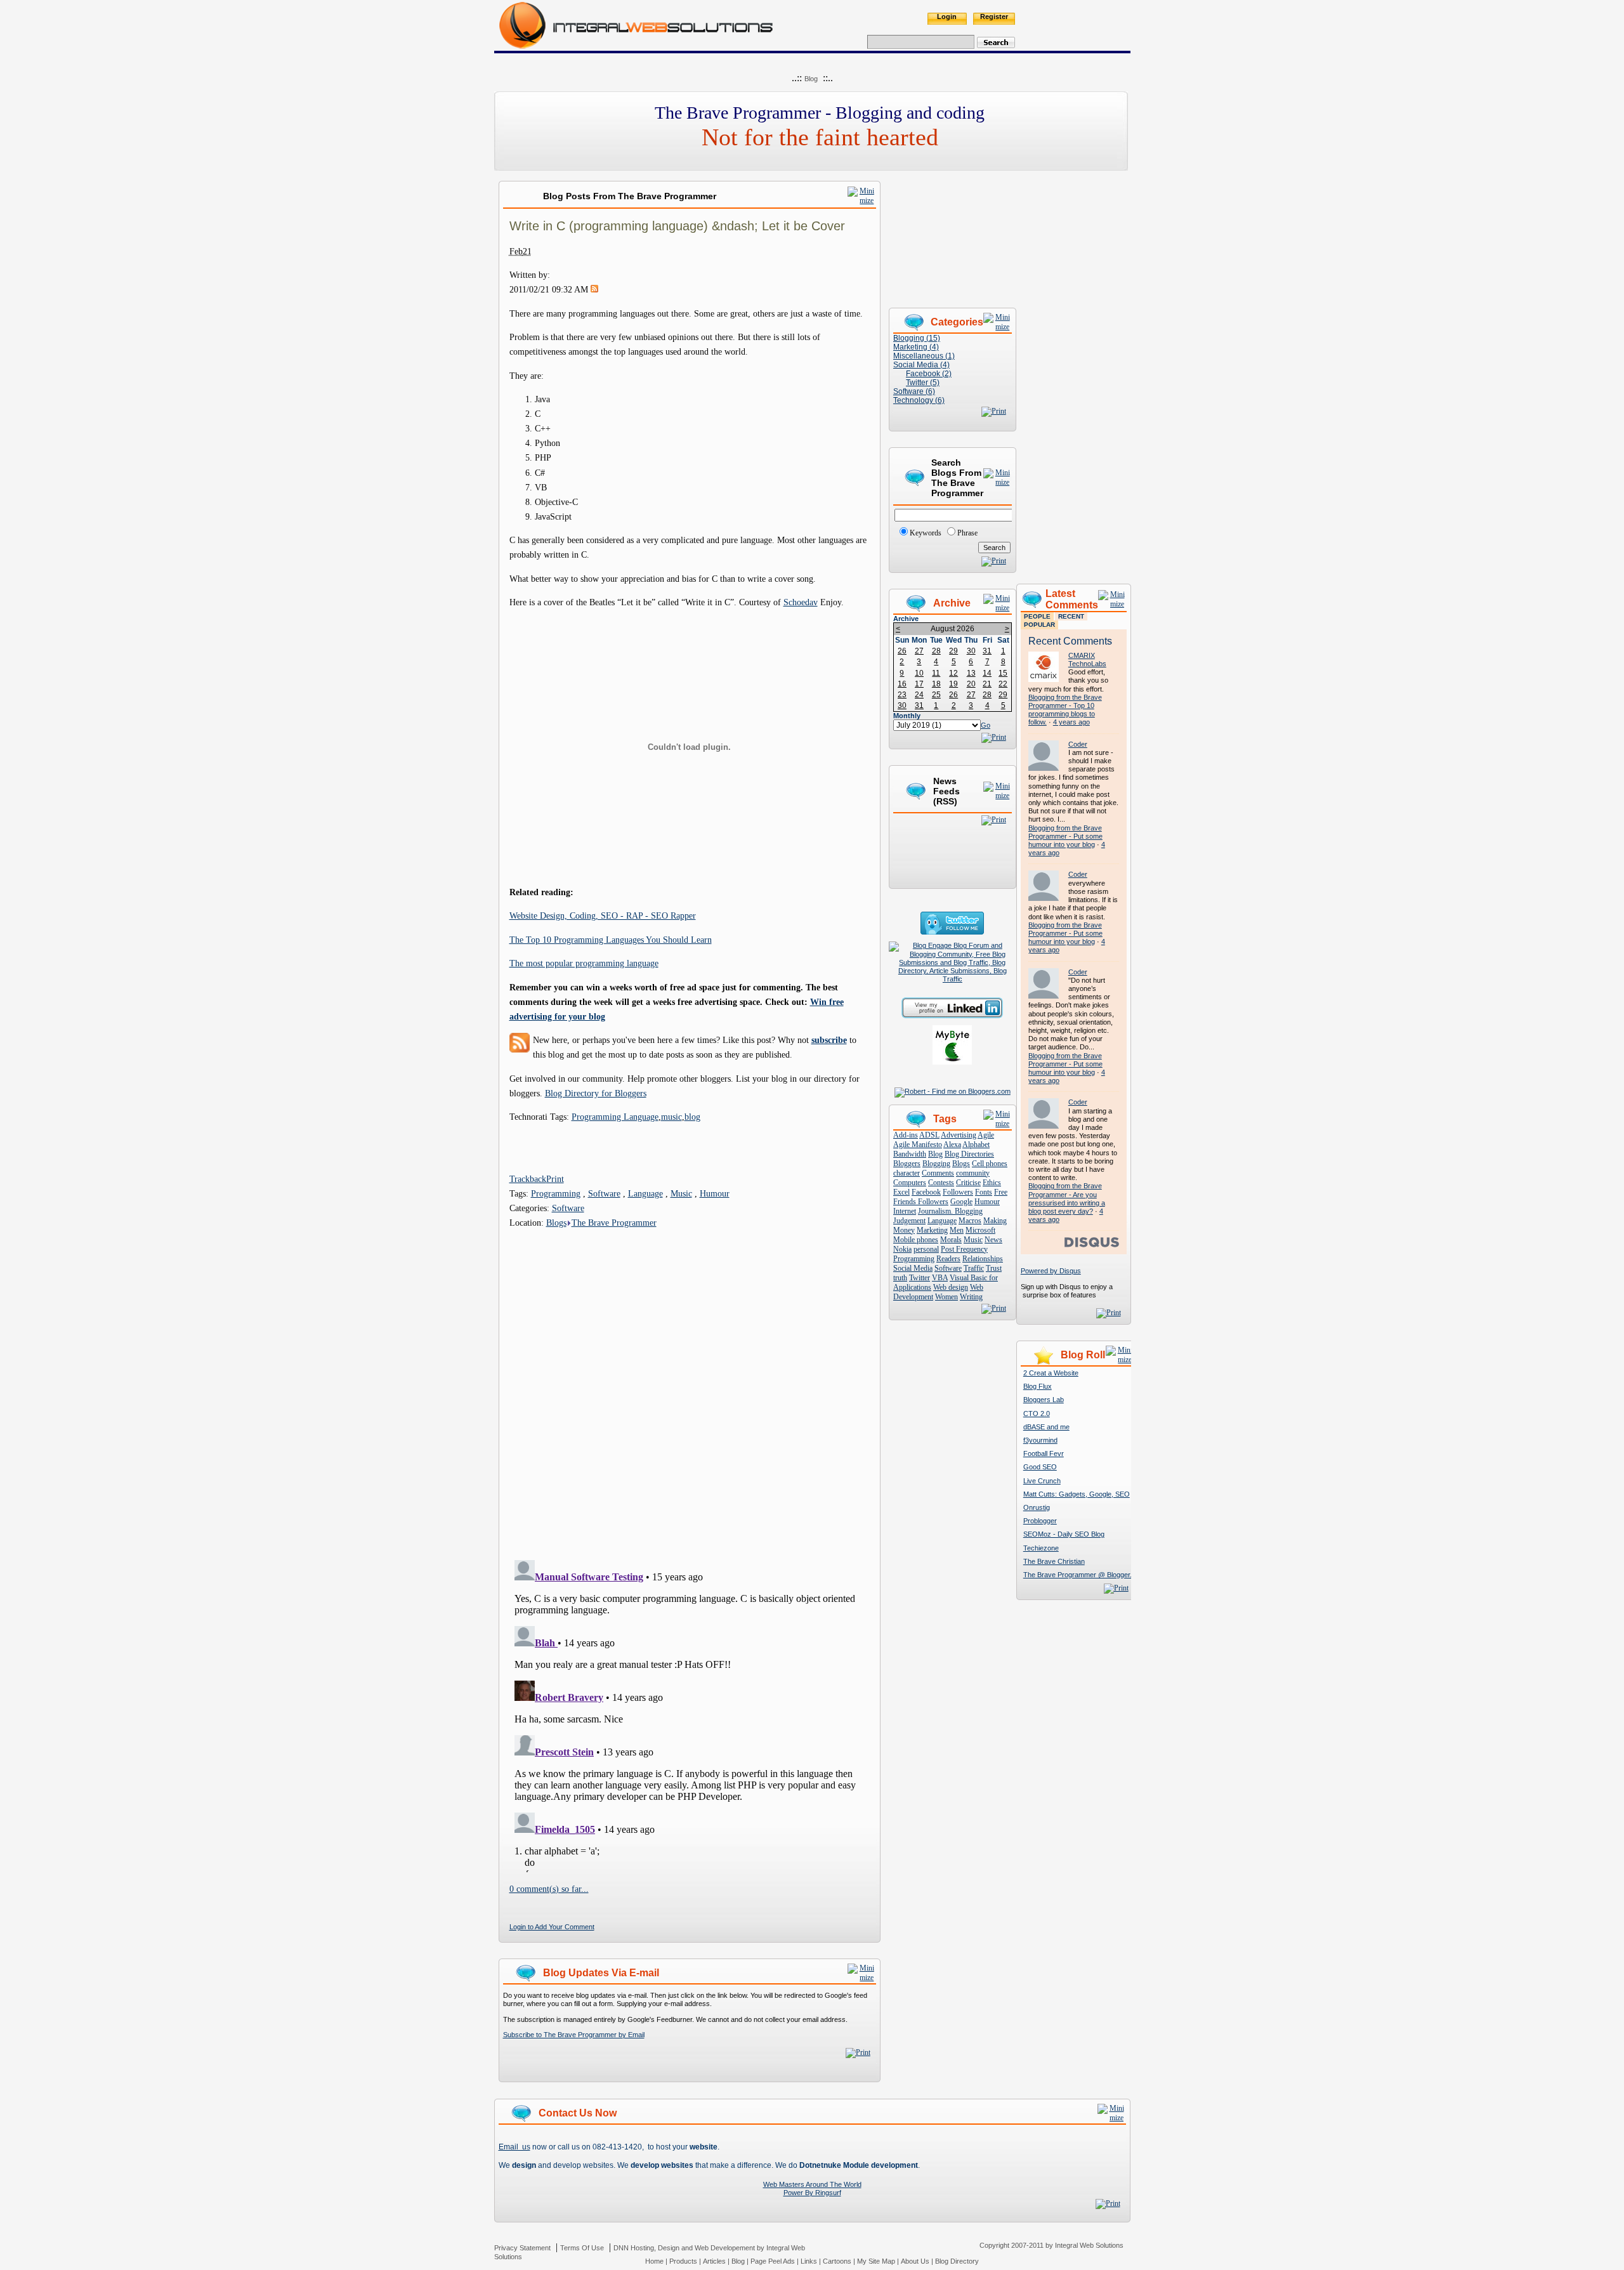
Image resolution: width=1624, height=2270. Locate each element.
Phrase (967, 533)
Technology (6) (919, 400)
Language (645, 1193)
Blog (811, 79)
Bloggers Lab (1044, 1400)
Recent (1071, 616)
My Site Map (876, 2261)
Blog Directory (957, 2261)
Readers (948, 1259)
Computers (910, 1183)
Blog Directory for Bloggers (596, 1093)
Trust (994, 1268)
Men (957, 1230)
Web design (951, 1287)
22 (1003, 684)
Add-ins (906, 1135)
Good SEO (1040, 1467)
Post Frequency (964, 1249)
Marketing (932, 1230)
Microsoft (980, 1230)
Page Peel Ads (773, 2261)
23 (902, 695)
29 (953, 651)
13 (971, 673)
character (907, 1173)
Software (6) (914, 391)
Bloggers (907, 1164)
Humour (715, 1193)
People (1037, 616)
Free (1001, 1192)
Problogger (1040, 1521)
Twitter (920, 1278)
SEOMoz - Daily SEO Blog (1064, 1534)
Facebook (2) (929, 374)
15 (1003, 673)
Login (947, 16)
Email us (514, 2147)
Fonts (984, 1192)
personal (926, 1249)
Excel (901, 1192)
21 (987, 684)
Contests (941, 1183)
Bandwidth (910, 1154)
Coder (1078, 744)
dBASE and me (1046, 1427)
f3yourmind (1040, 1440)
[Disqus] (690, 1389)
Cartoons (837, 2261)
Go (986, 725)
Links (809, 2261)
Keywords (926, 533)
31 (987, 651)
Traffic (974, 1268)
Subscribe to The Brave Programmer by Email (574, 2035)
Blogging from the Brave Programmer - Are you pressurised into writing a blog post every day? (1067, 1198)
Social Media (913, 1268)
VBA (940, 1278)
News (993, 1240)
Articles (714, 2261)
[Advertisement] (1073, 371)
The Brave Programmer (614, 1223)
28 (936, 651)
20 (971, 684)
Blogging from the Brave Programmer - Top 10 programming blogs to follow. (1065, 710)
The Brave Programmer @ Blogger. (1077, 1575)
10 (919, 673)
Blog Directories (969, 1154)
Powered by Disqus (1051, 1271)
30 (971, 651)
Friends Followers (921, 1202)
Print (555, 1179)
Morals (951, 1240)
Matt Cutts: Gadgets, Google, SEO (1077, 1494)
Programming (556, 1193)
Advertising (959, 1135)
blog (692, 1117)
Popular (1039, 625)
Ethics (992, 1183)
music (671, 1117)
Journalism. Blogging (950, 1211)
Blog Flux (1038, 1386)
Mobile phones (916, 1240)
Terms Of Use (582, 2248)
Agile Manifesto (918, 1145)
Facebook (926, 1192)
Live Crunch (1042, 1481)
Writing (971, 1297)
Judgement (909, 1221)
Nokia (902, 1249)
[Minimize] (862, 200)
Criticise (968, 1183)
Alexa (952, 1145)
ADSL (929, 1135)
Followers (958, 1192)
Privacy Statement (522, 2248)
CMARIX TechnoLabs (1087, 659)
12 (953, 673)
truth (900, 1278)
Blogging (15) (917, 338)
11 (936, 673)
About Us (915, 2261)
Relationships (983, 1259)
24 (919, 695)
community (973, 1173)
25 (936, 695)
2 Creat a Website (1051, 1373)
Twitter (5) (923, 383)
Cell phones (990, 1164)
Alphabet (976, 1145)
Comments (938, 1173)
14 (987, 673)
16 (902, 684)
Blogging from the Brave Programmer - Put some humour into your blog (1065, 836)
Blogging (936, 1164)
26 (902, 651)
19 (953, 684)
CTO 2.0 (1037, 1414)
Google (961, 1202)
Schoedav (801, 602)
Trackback (528, 1179)
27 (919, 651)
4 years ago (1071, 722)
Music (681, 1193)
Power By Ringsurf (812, 2193)
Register (994, 16)
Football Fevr (1044, 1453)
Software (604, 1193)
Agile (986, 1135)
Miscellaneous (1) (924, 356)
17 (919, 684)
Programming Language (615, 1117)
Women (946, 1297)
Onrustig (1037, 1507)
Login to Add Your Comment (552, 1927)
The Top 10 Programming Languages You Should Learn (611, 940)
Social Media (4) (921, 365)
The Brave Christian (1054, 1561)
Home (654, 2261)
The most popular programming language (584, 963)
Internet (905, 1211)
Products (683, 2261)
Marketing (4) (916, 347)
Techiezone (1041, 1548)
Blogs (556, 1223)
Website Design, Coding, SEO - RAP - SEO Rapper (603, 915)
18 (936, 684)
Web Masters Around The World (812, 2184)
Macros (970, 1221)
